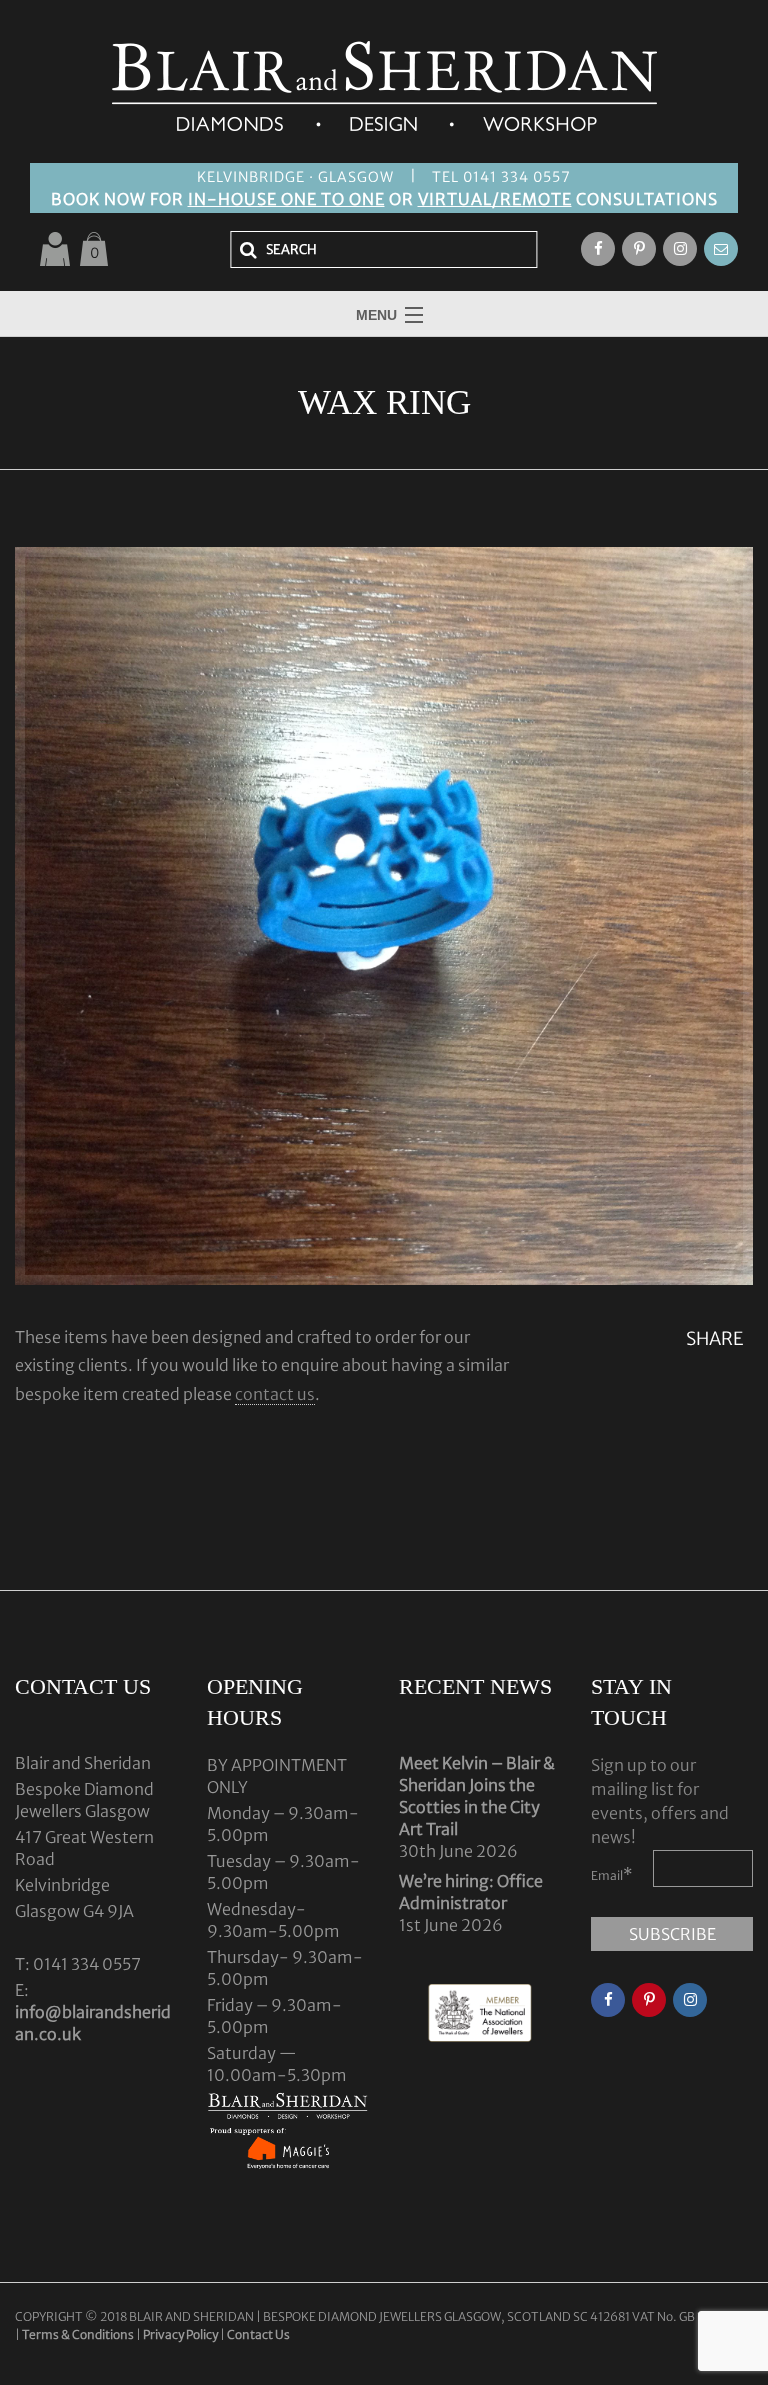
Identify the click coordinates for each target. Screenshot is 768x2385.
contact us (275, 1394)
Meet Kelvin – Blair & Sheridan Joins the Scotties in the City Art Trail (477, 1796)
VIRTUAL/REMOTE (495, 199)
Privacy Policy (180, 2334)
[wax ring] (384, 916)
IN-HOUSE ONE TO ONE (286, 199)
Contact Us (258, 2334)
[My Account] (55, 249)
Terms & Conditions (79, 2334)
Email (612, 1874)
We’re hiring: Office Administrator (471, 1892)
